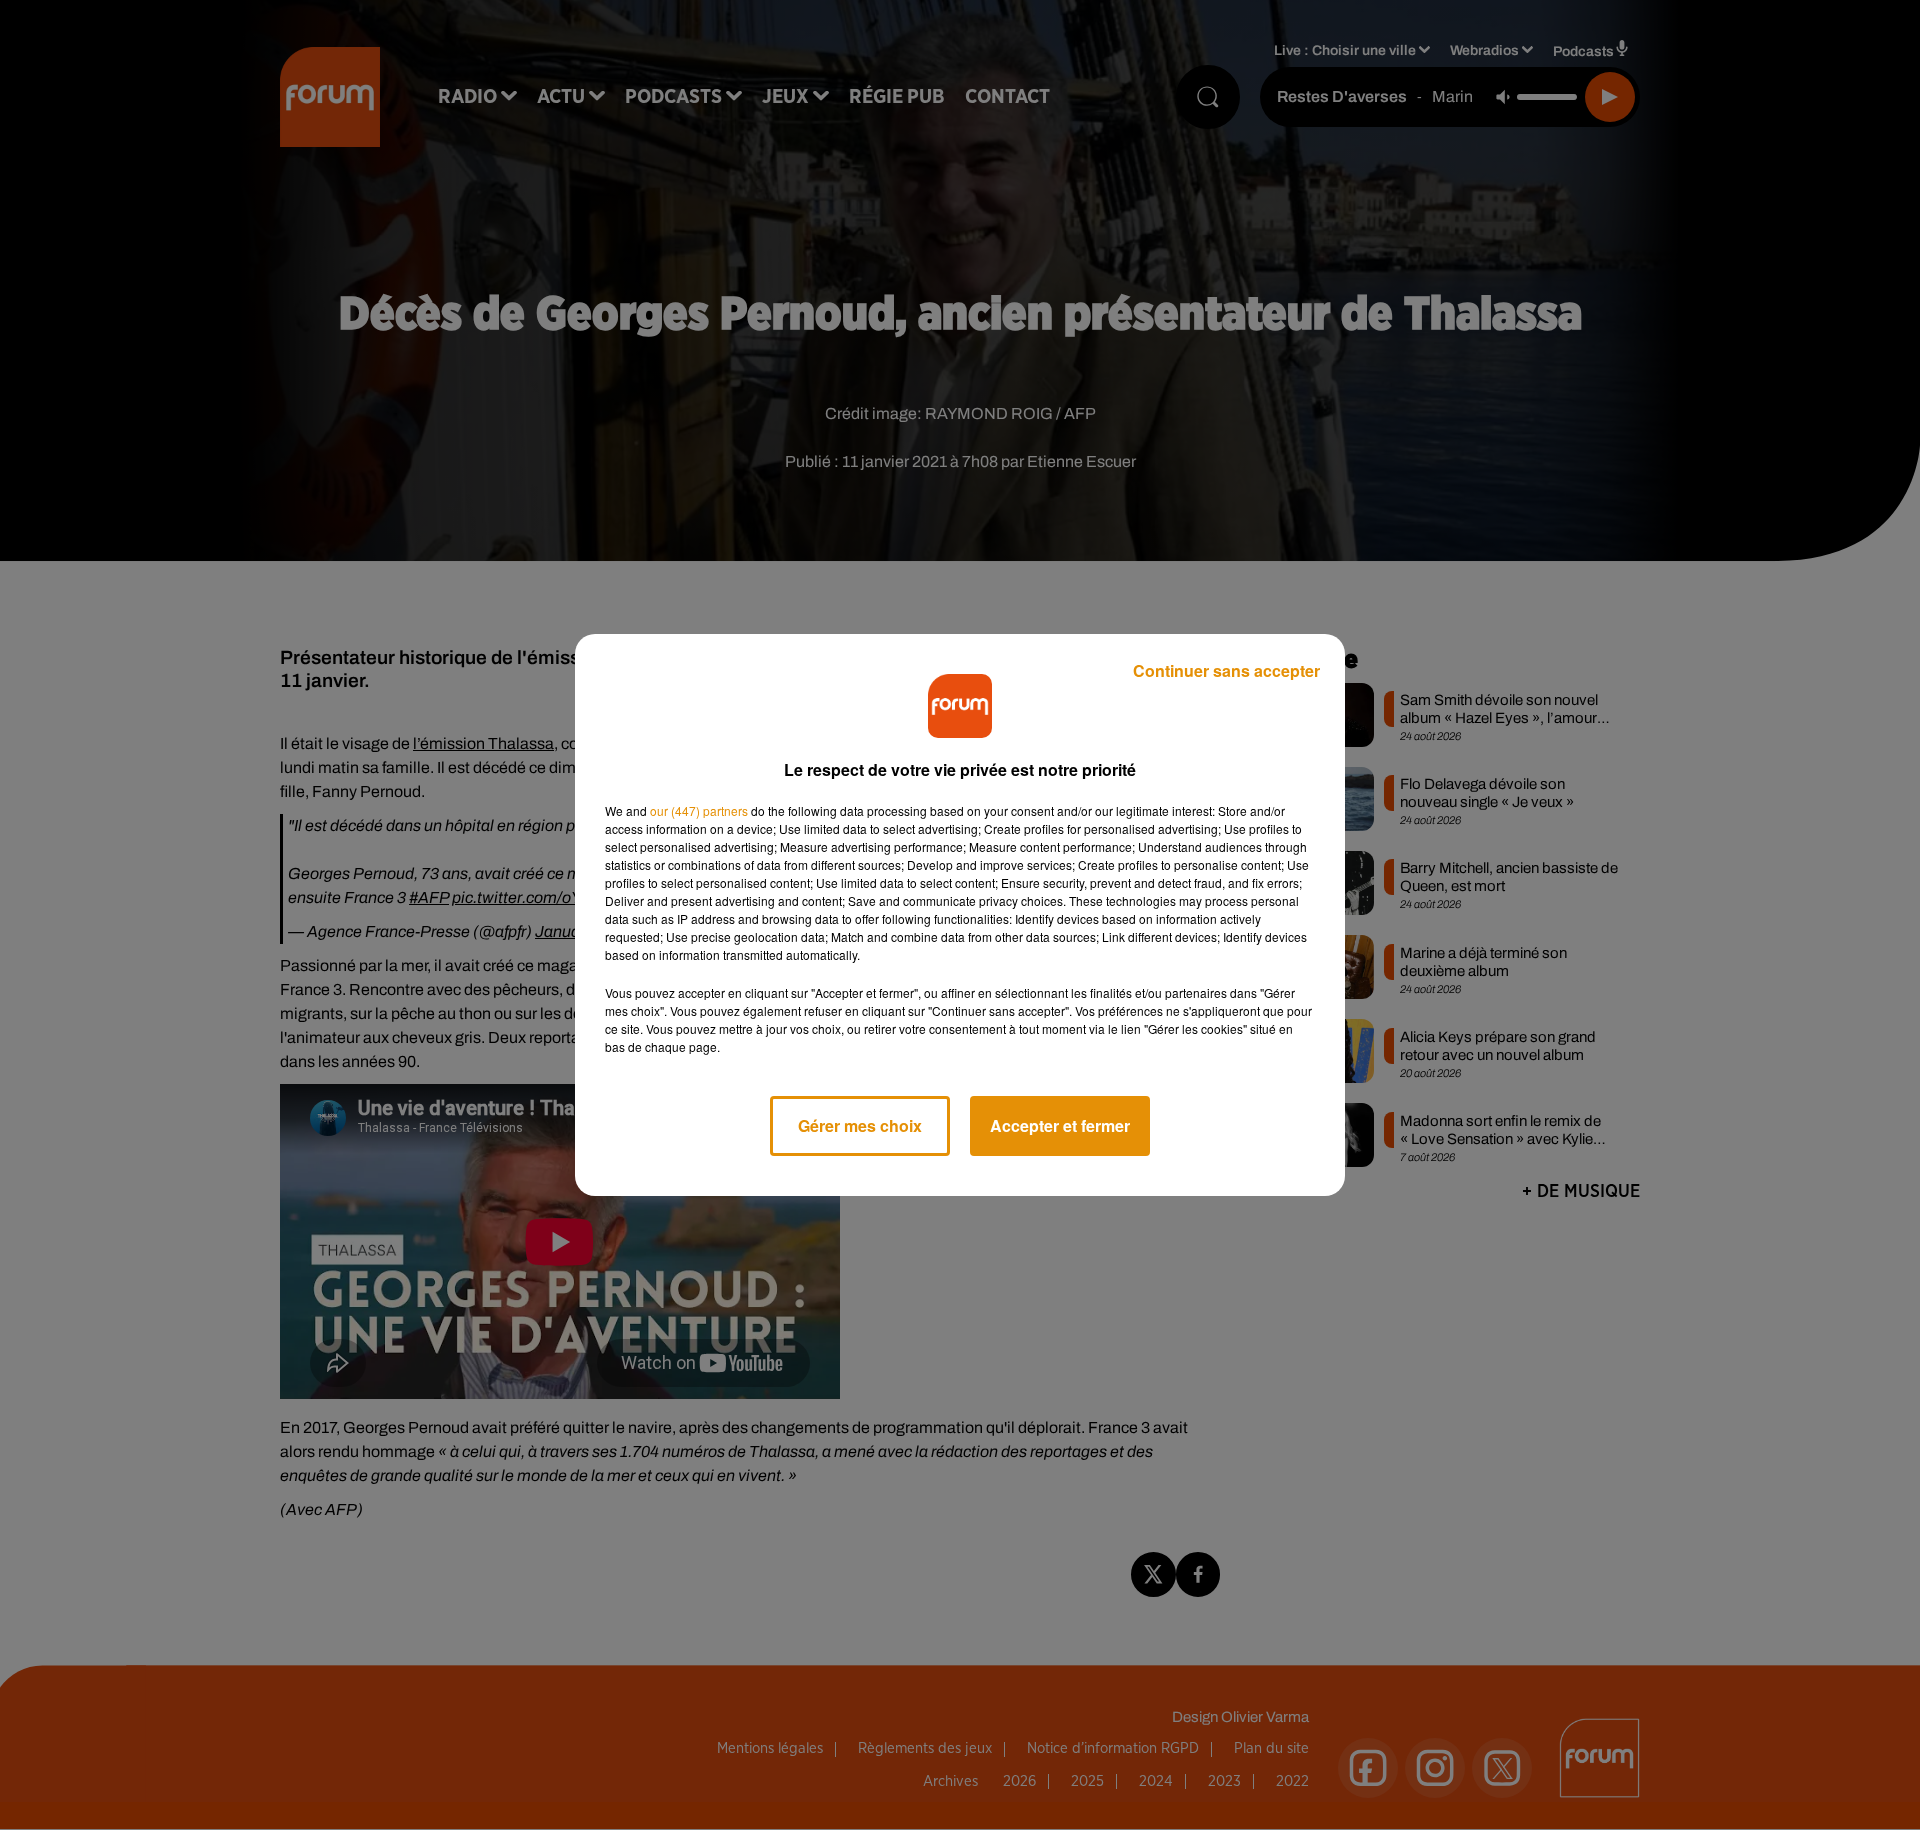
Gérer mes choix (860, 1125)
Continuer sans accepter (1226, 670)
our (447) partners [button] (699, 810)
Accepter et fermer (1060, 1125)
